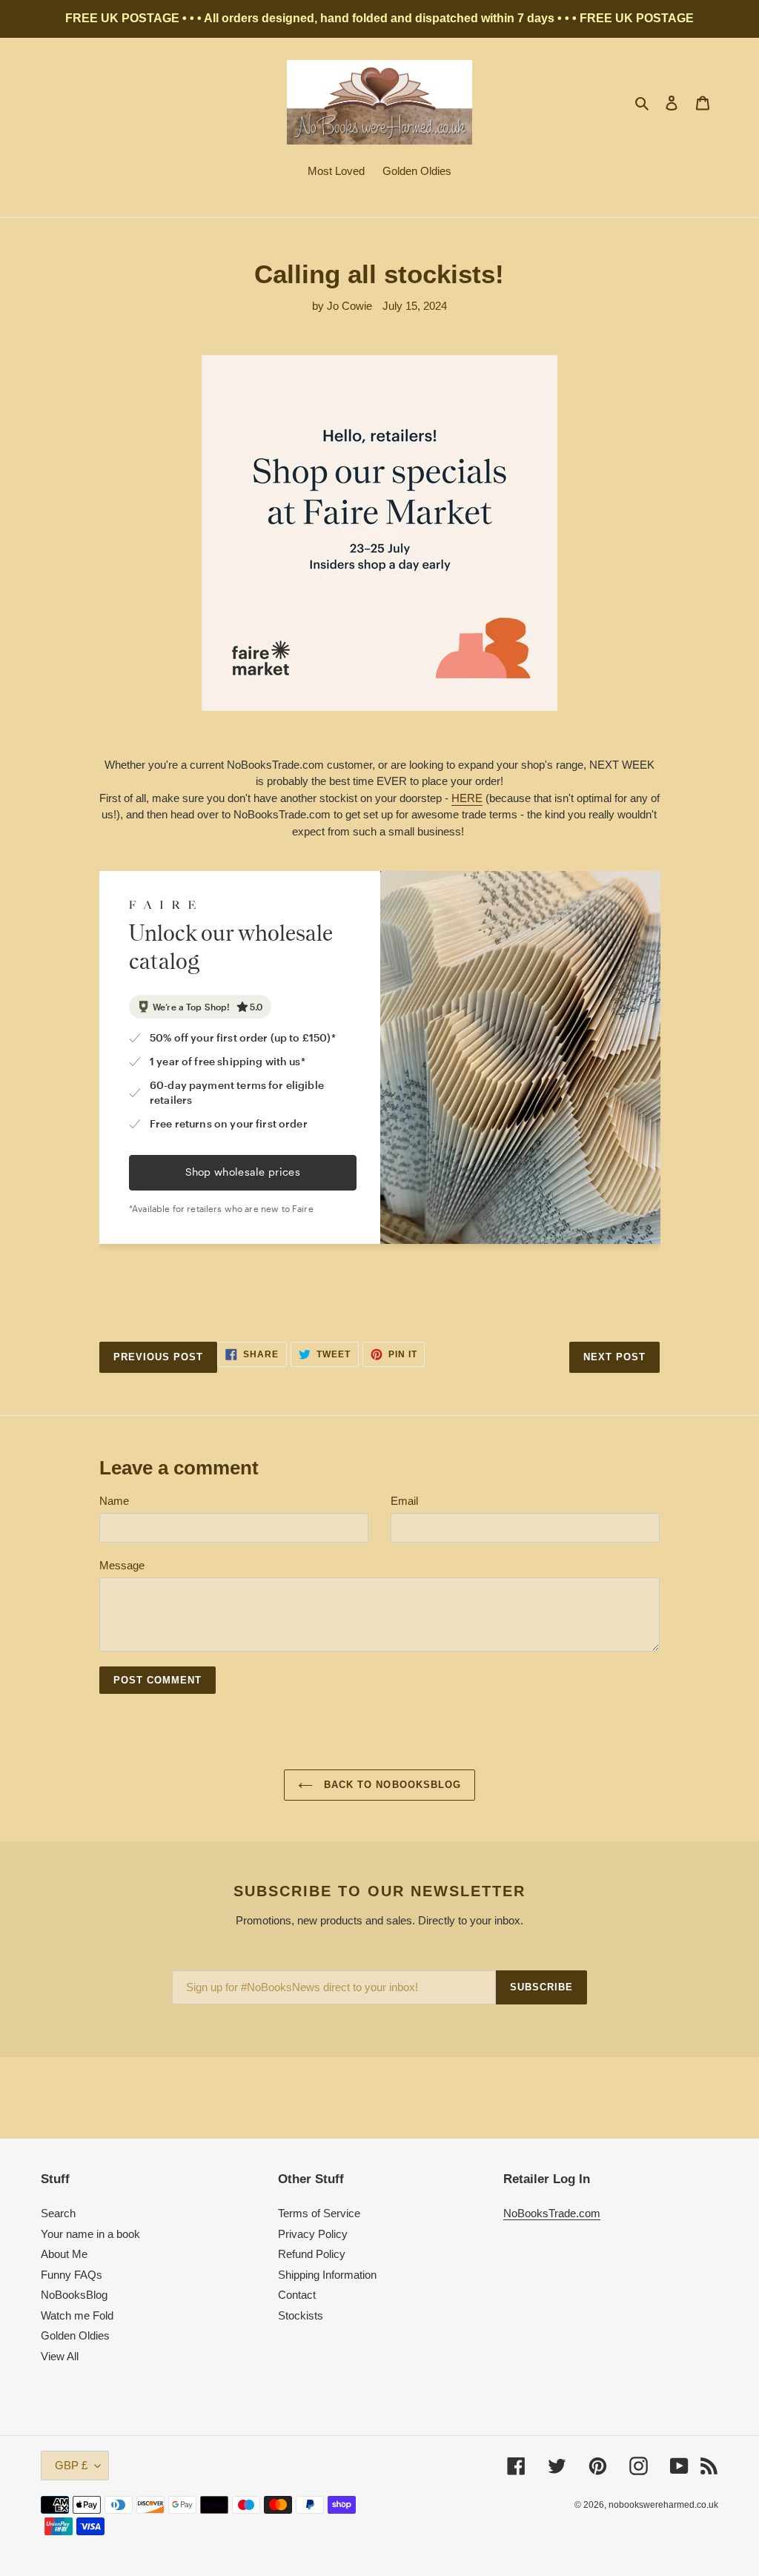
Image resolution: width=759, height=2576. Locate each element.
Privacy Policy (313, 2234)
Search (58, 2213)
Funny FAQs (72, 2275)
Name (114, 1501)
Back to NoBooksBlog (391, 1785)
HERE (467, 798)
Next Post (614, 1357)
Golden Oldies (75, 2335)
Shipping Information (327, 2275)
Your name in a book (90, 2234)
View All (60, 2356)
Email (404, 1501)
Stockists (301, 2315)
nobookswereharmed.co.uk (663, 2505)
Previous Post (159, 1357)
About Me (64, 2254)
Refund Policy (312, 2254)
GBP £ (71, 2465)
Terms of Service (319, 2213)
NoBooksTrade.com (552, 2213)
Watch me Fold (77, 2315)
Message (122, 1565)
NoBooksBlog (74, 2295)
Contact (297, 2295)
